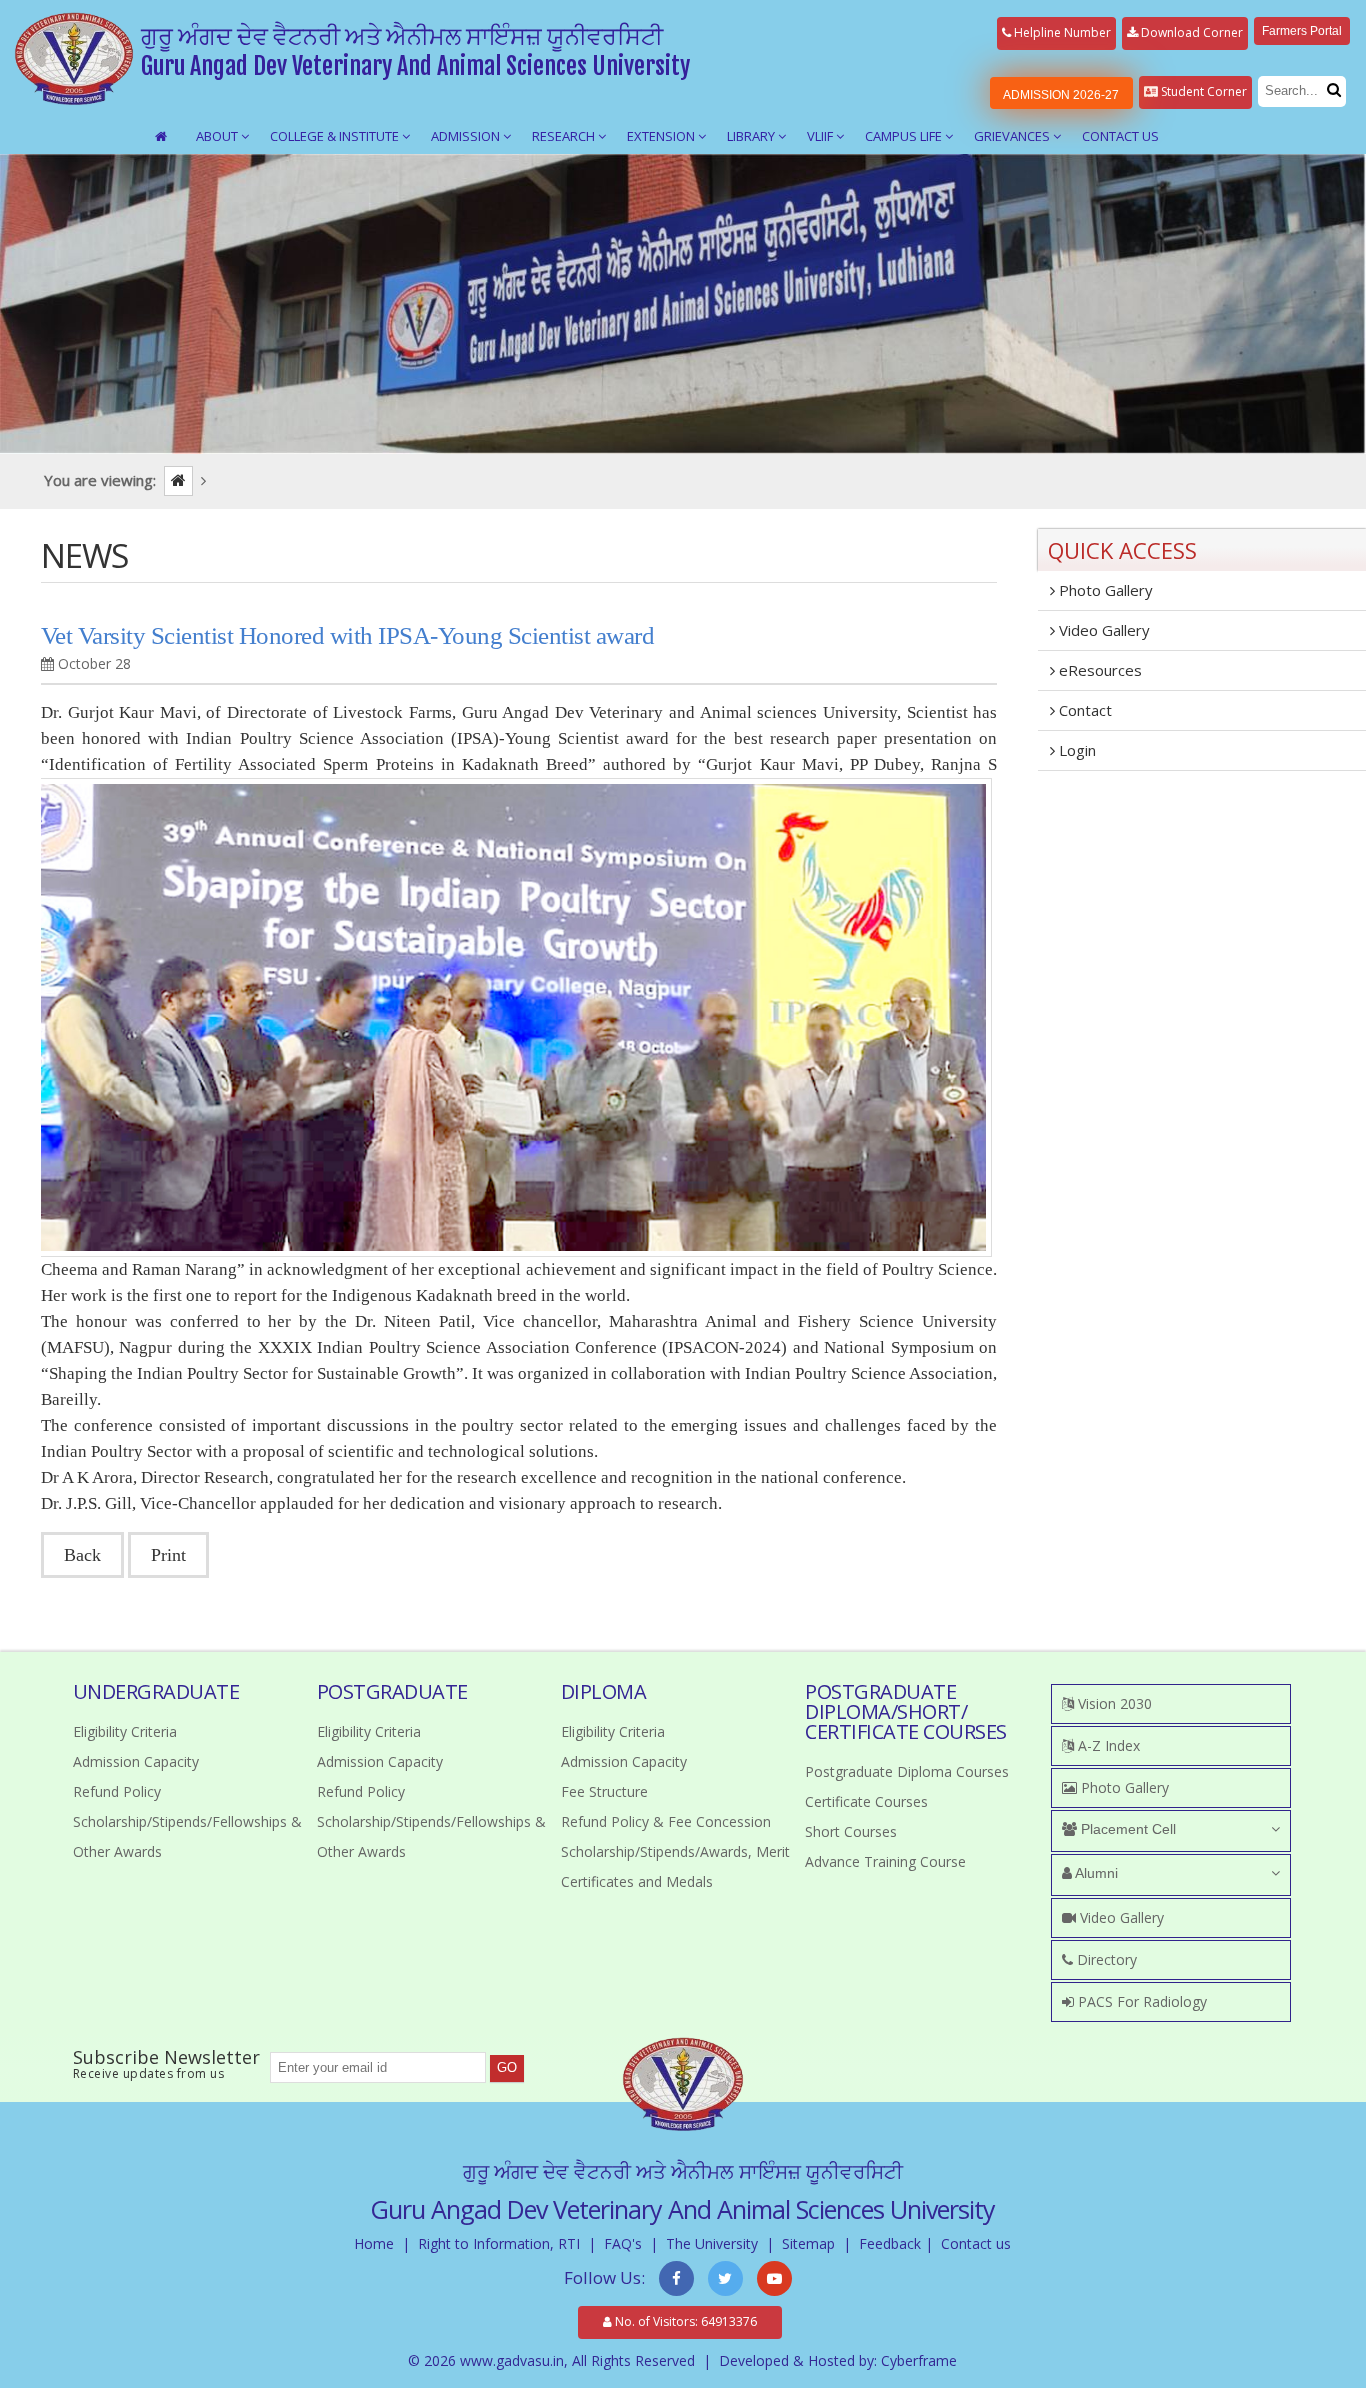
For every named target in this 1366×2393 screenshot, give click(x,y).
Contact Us (1120, 136)
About (218, 136)
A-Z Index (1107, 1745)
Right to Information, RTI (499, 2243)
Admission (467, 136)
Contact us (976, 2243)
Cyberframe (919, 2360)
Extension (662, 136)
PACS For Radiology (1140, 2001)
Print (168, 1555)
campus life (905, 136)
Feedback (890, 2243)
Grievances (1013, 136)
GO (507, 2067)
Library (752, 136)
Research (565, 136)
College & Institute (336, 136)
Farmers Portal (1302, 31)
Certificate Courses (866, 1801)
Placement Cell (1126, 1829)
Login (1075, 750)
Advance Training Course (885, 1861)
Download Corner (1190, 32)
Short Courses (851, 1831)
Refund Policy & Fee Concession (666, 1821)
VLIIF (821, 136)
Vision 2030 (1113, 1703)
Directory (1105, 1959)
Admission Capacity (136, 1761)
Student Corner (1202, 91)
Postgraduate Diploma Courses (907, 1771)
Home (374, 2243)
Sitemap (808, 2243)
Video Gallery (1102, 630)
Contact (1083, 710)
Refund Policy (117, 1791)
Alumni (1095, 1873)
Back (82, 1555)
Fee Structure (604, 1791)
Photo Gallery (1104, 590)
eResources (1098, 670)
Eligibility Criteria (125, 1731)
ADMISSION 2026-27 (1061, 95)
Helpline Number (1061, 32)
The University (712, 2243)
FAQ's (623, 2243)
